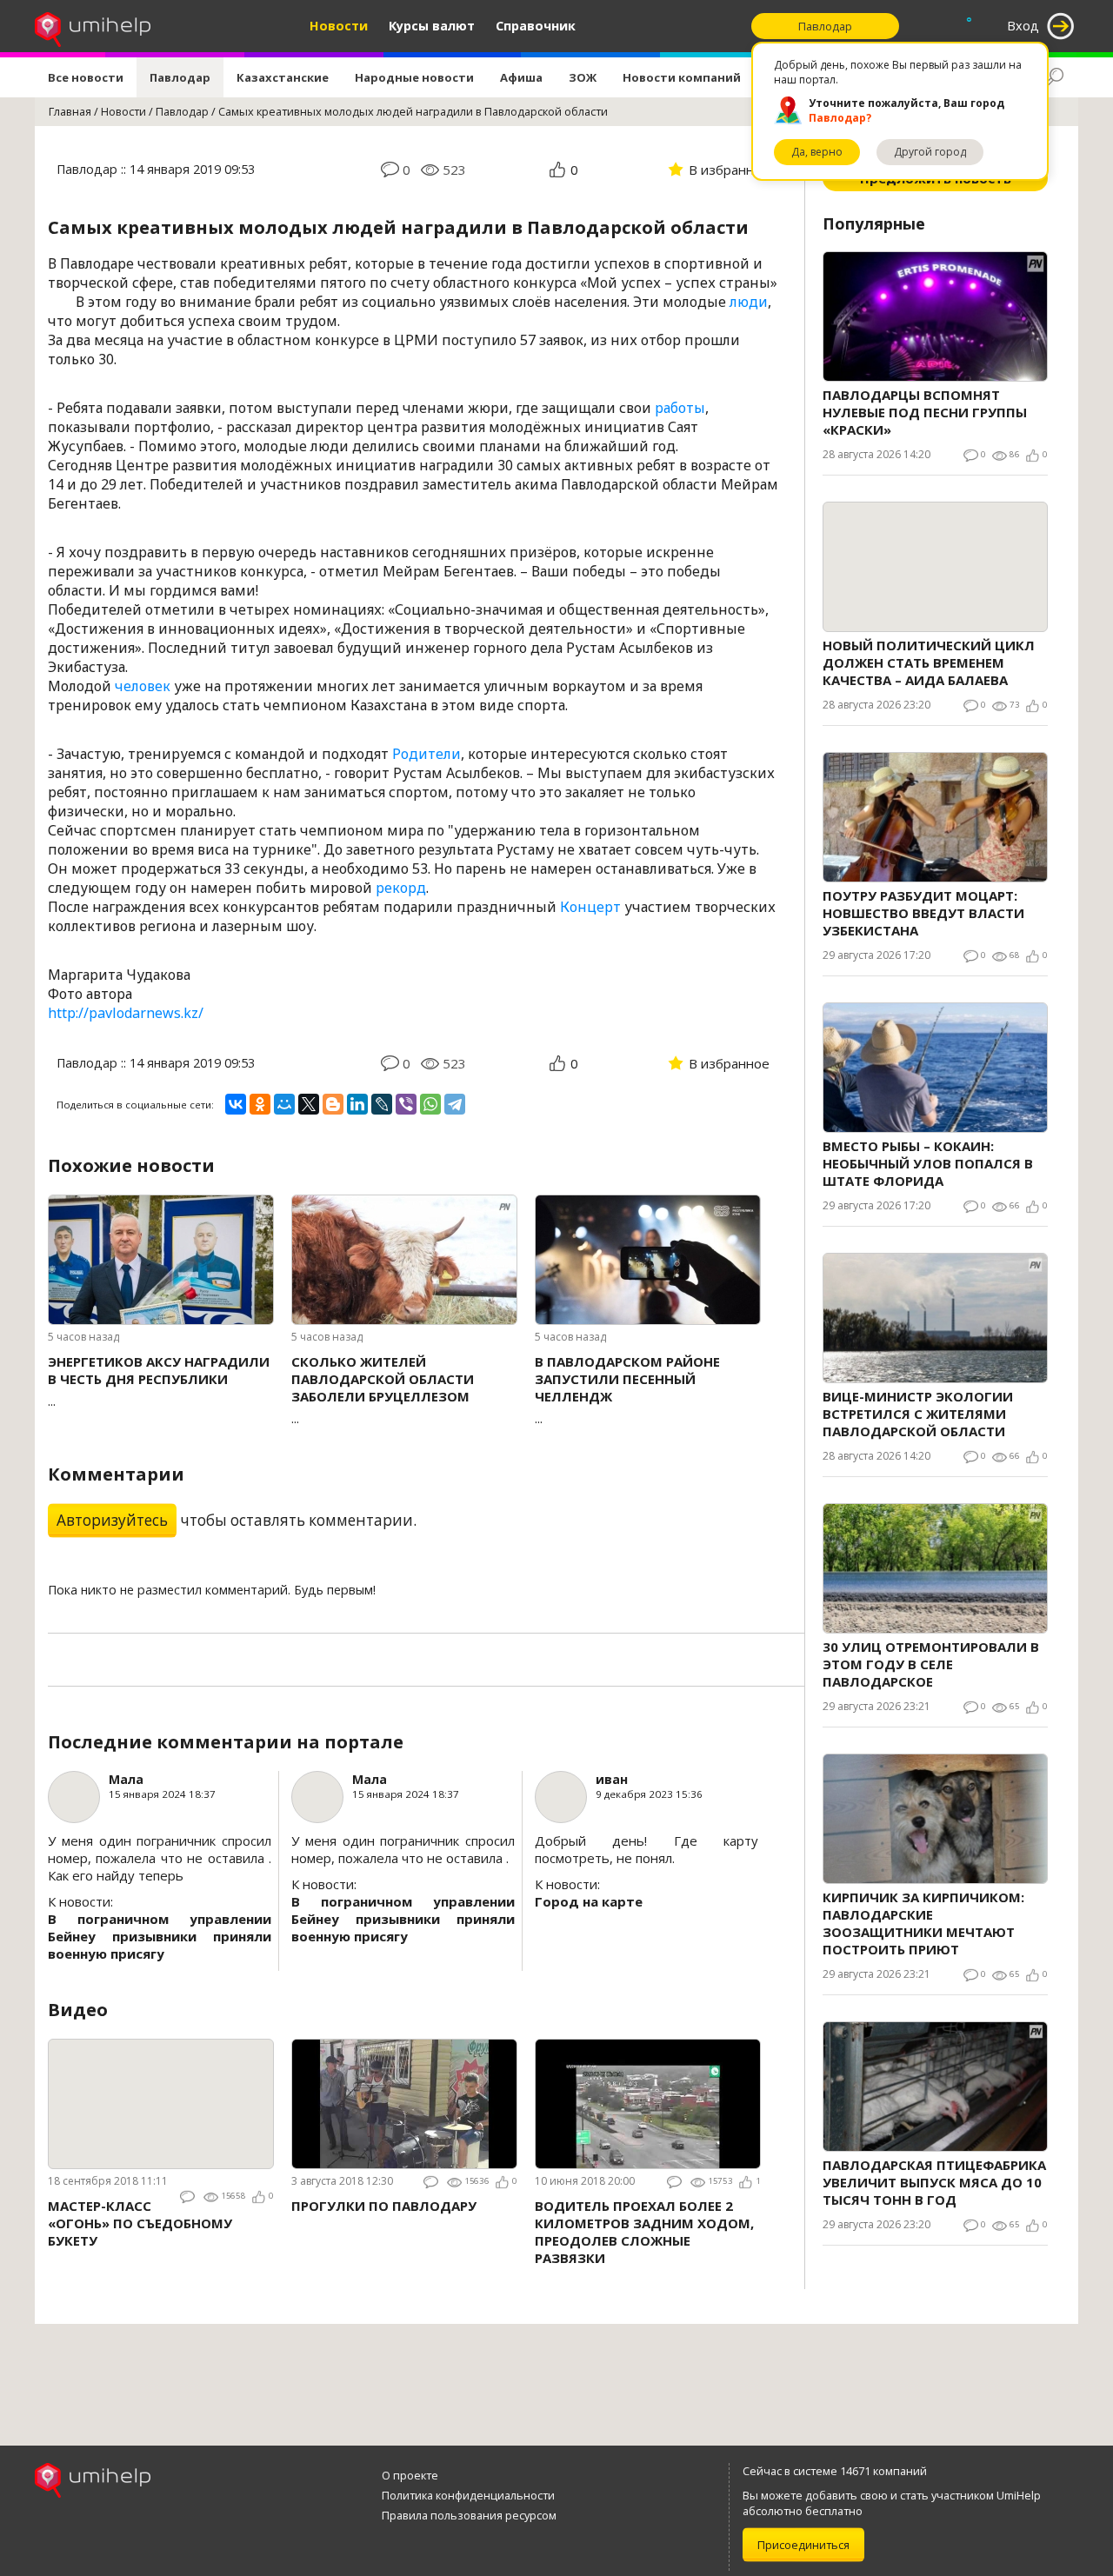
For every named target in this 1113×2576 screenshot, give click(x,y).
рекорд (401, 888)
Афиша (521, 77)
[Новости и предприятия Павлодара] (93, 26)
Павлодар (180, 77)
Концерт (590, 907)
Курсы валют (432, 26)
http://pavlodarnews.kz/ (126, 1013)
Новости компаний (682, 77)
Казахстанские (283, 77)
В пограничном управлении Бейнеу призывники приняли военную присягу (160, 1936)
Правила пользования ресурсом (469, 2515)
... (159, 1381)
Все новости (86, 77)
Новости (339, 26)
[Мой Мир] (284, 1104)
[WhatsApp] (430, 1104)
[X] (309, 1104)
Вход (1023, 26)
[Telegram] (455, 1104)
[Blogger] (333, 1104)
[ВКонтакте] (236, 1104)
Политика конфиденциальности (468, 2495)
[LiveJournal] (382, 1104)
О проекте (410, 2475)
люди (749, 302)
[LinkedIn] (357, 1104)
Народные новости (414, 77)
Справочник (536, 26)
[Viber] (406, 1104)
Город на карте (589, 1901)
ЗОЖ (583, 77)
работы (680, 408)
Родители (427, 754)
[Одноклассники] (260, 1104)
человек (143, 686)
